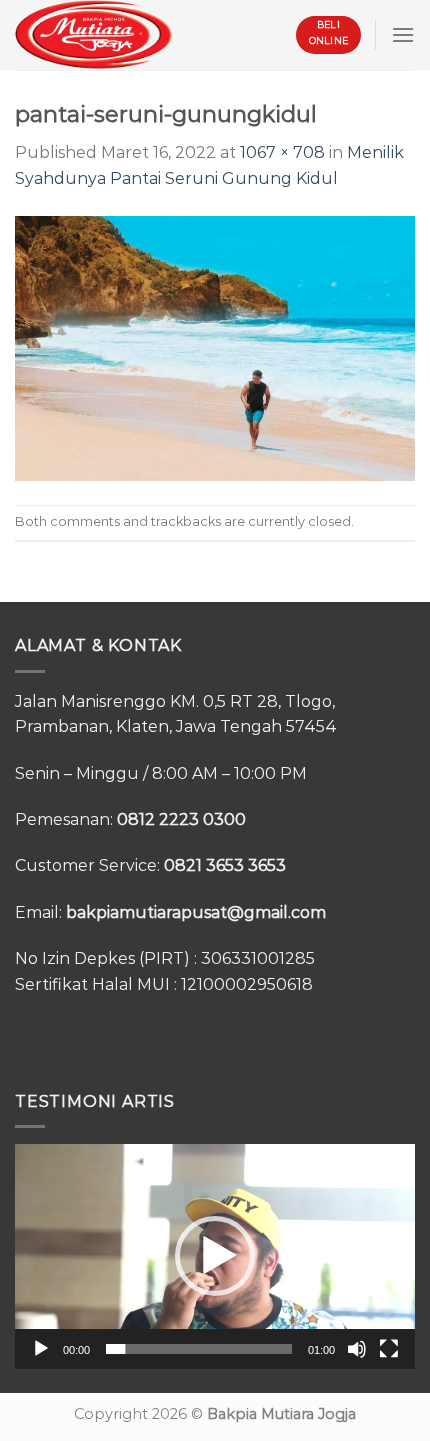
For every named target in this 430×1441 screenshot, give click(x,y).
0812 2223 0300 (181, 819)
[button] (215, 1256)
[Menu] (403, 34)
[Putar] (41, 1349)
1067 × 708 (282, 152)
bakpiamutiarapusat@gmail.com (196, 912)
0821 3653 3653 (225, 865)
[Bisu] (357, 1349)
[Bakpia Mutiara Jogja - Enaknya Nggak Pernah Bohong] (93, 34)
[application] (215, 1256)
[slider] (199, 1349)
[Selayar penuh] (389, 1349)
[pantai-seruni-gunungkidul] (215, 346)
